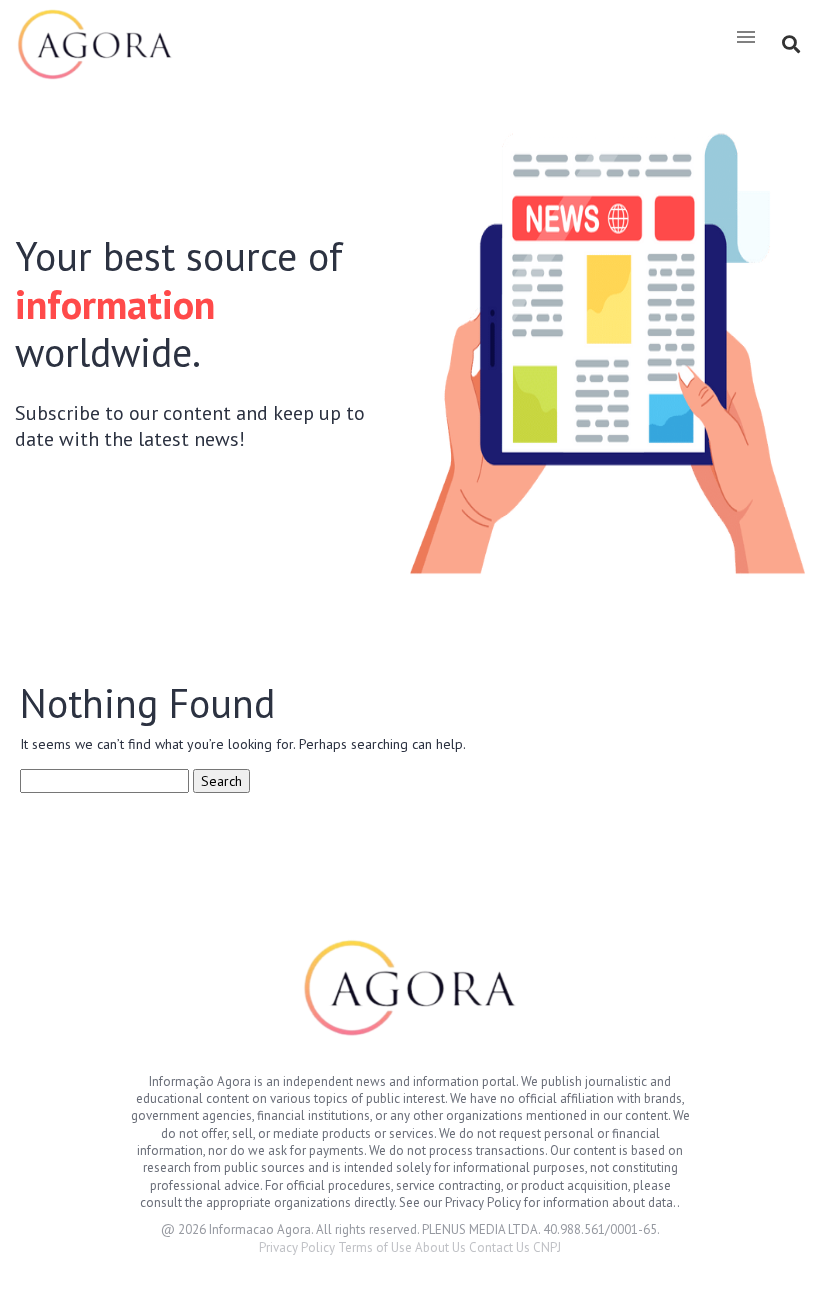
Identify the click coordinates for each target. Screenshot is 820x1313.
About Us (440, 1247)
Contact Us (499, 1247)
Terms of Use (375, 1247)
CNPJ (547, 1247)
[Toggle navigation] (745, 37)
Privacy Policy (297, 1247)
